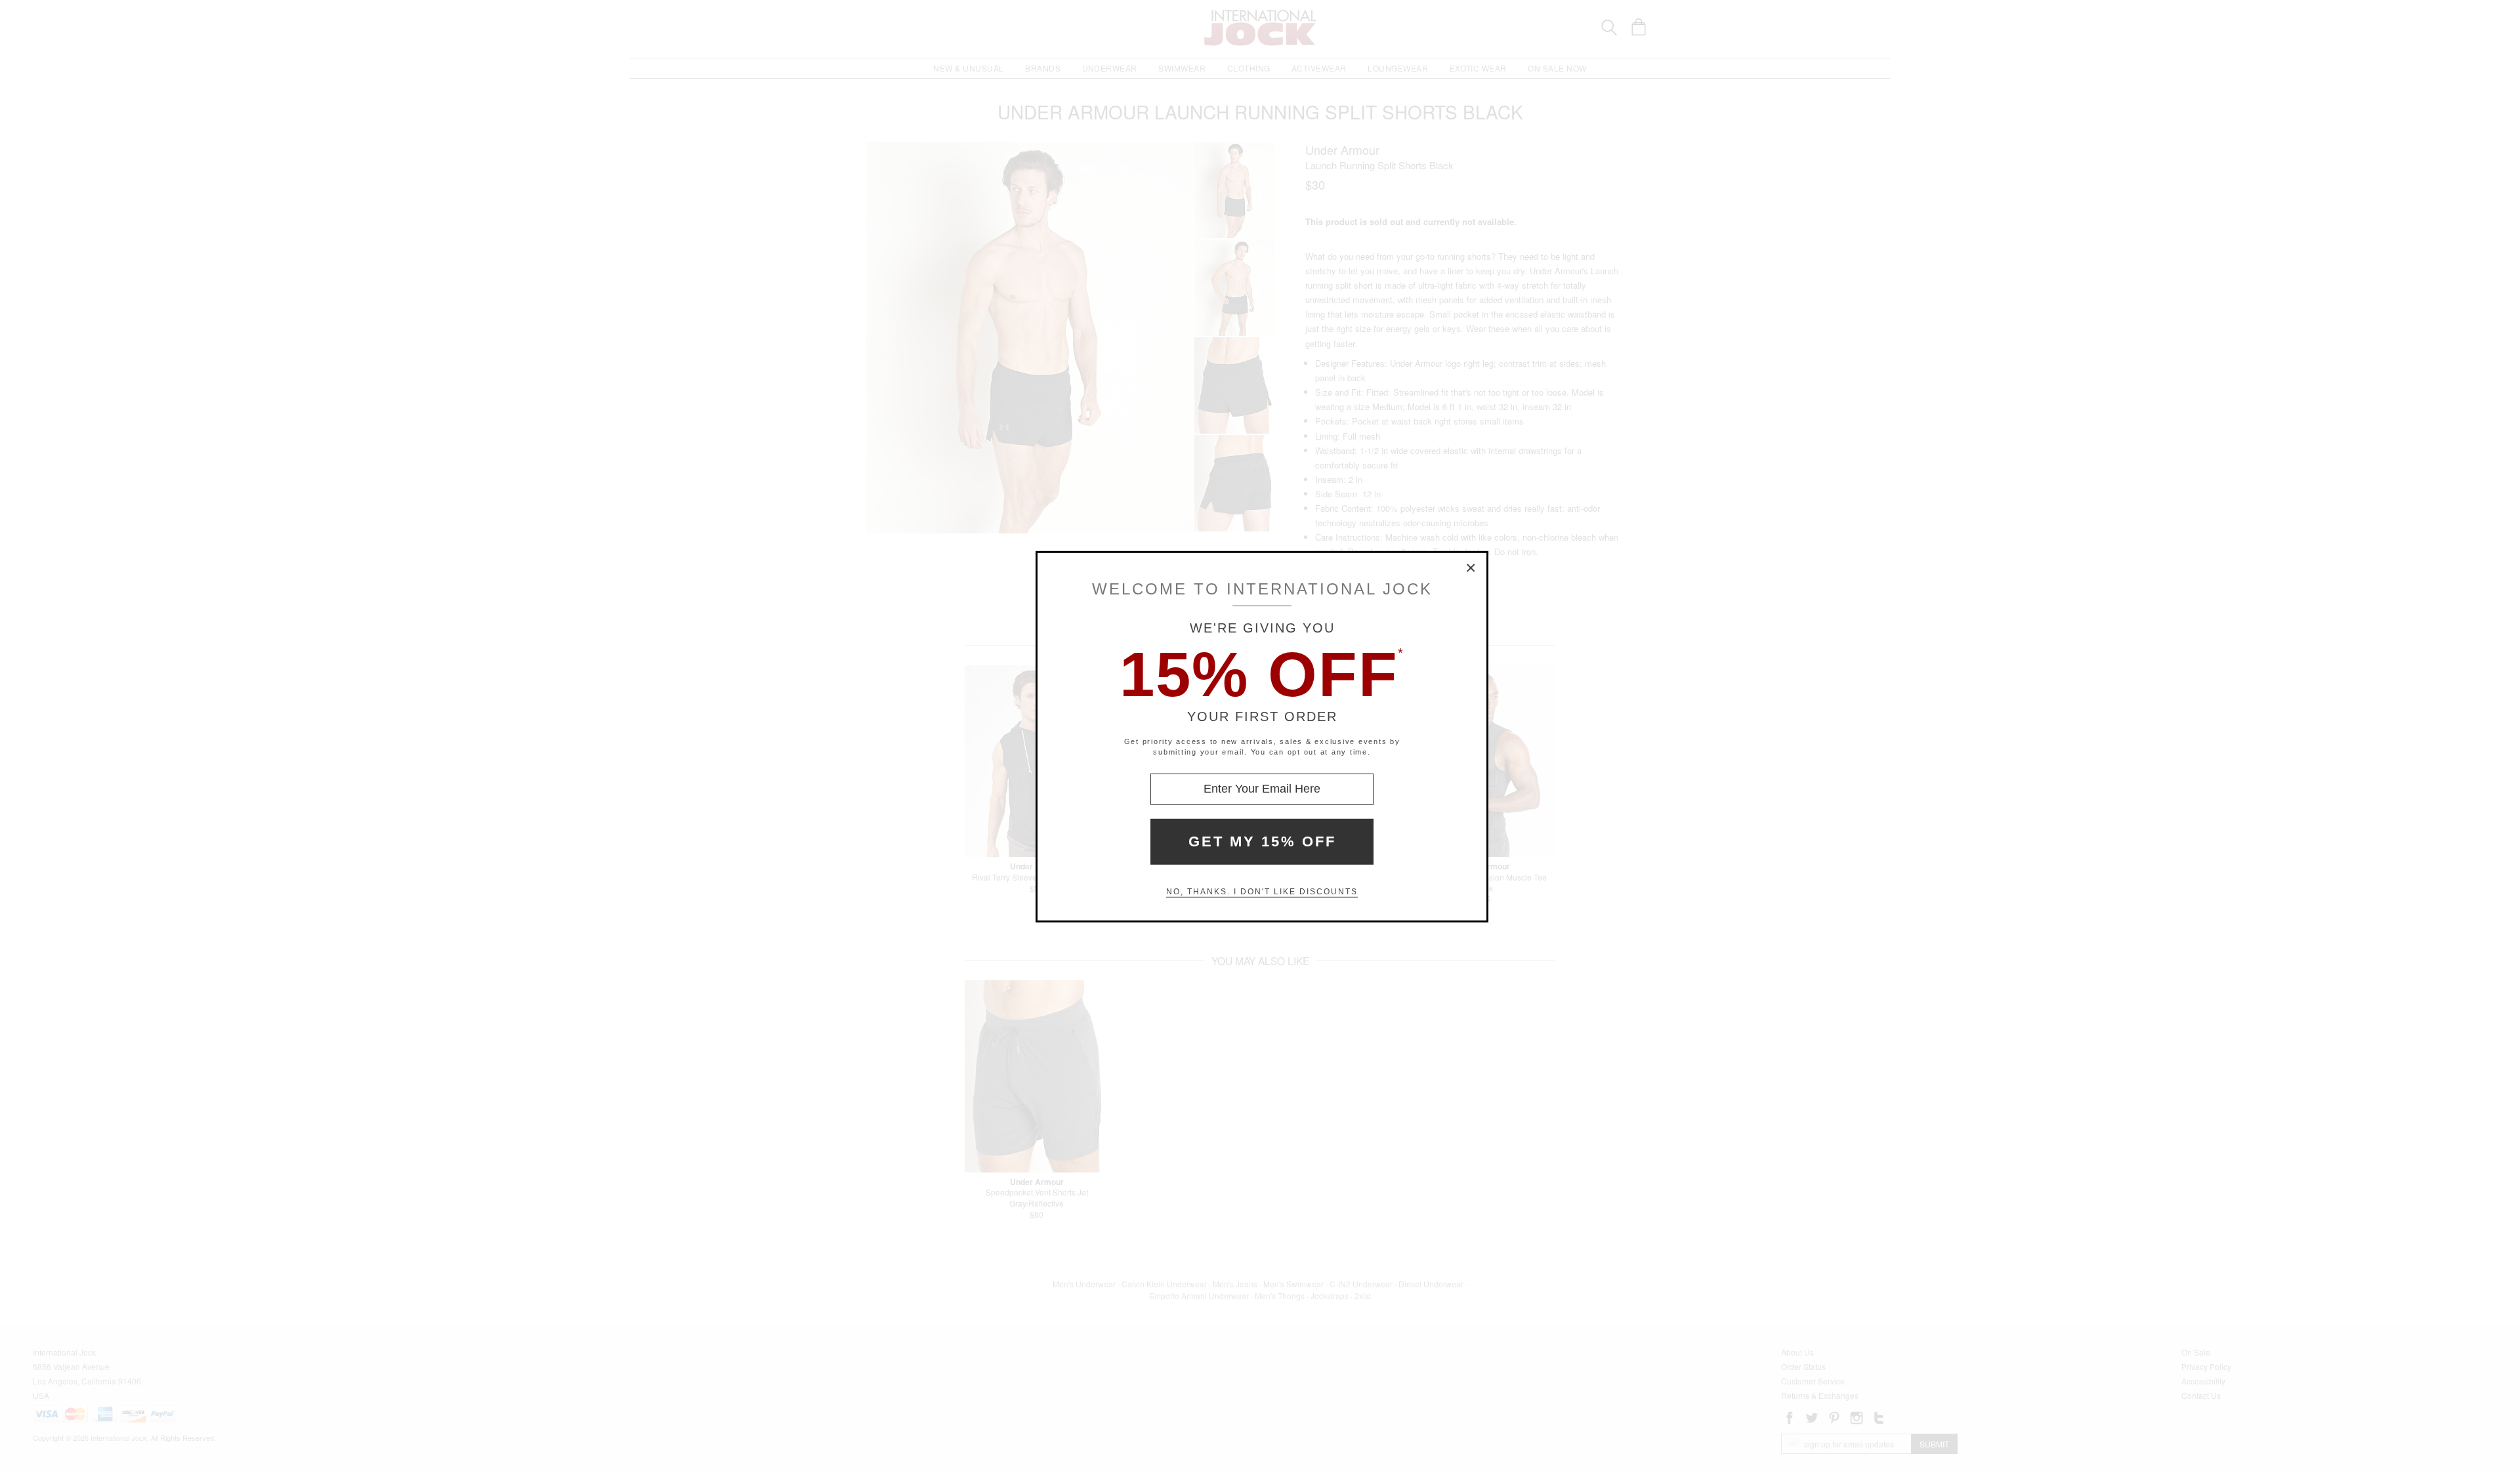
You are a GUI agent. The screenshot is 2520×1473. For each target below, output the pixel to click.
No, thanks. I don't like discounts (1262, 892)
